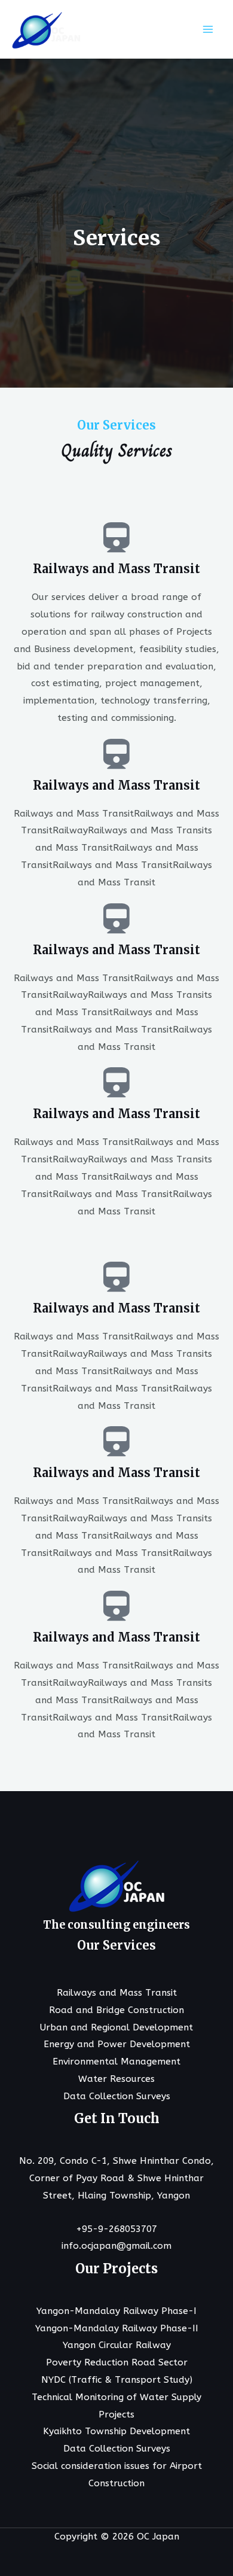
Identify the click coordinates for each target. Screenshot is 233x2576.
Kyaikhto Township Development (116, 2431)
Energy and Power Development (117, 2044)
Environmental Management (116, 2062)
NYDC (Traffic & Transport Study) (117, 2380)
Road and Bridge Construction (116, 2010)
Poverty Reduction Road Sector (117, 2362)
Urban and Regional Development (116, 2027)
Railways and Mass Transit (117, 1993)
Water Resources (116, 2079)
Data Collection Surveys (117, 2096)
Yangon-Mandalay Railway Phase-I (116, 2311)
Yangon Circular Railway (117, 2345)
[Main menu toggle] (208, 29)
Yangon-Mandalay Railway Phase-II (117, 2328)
